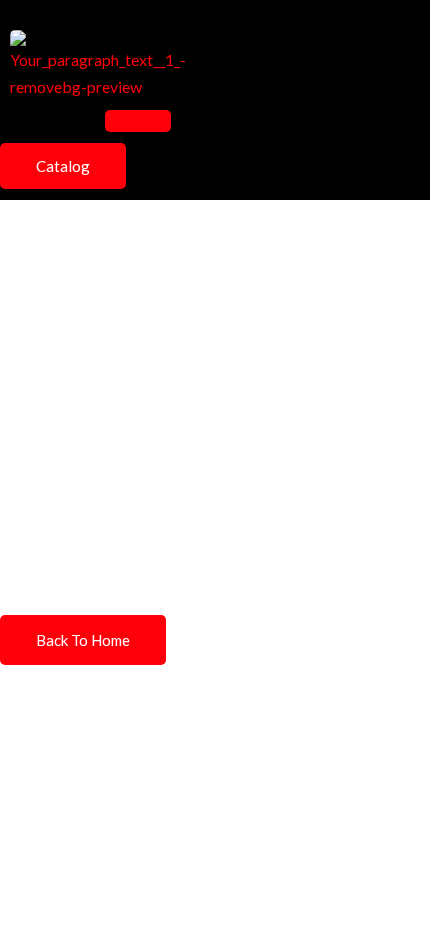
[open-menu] (138, 121)
